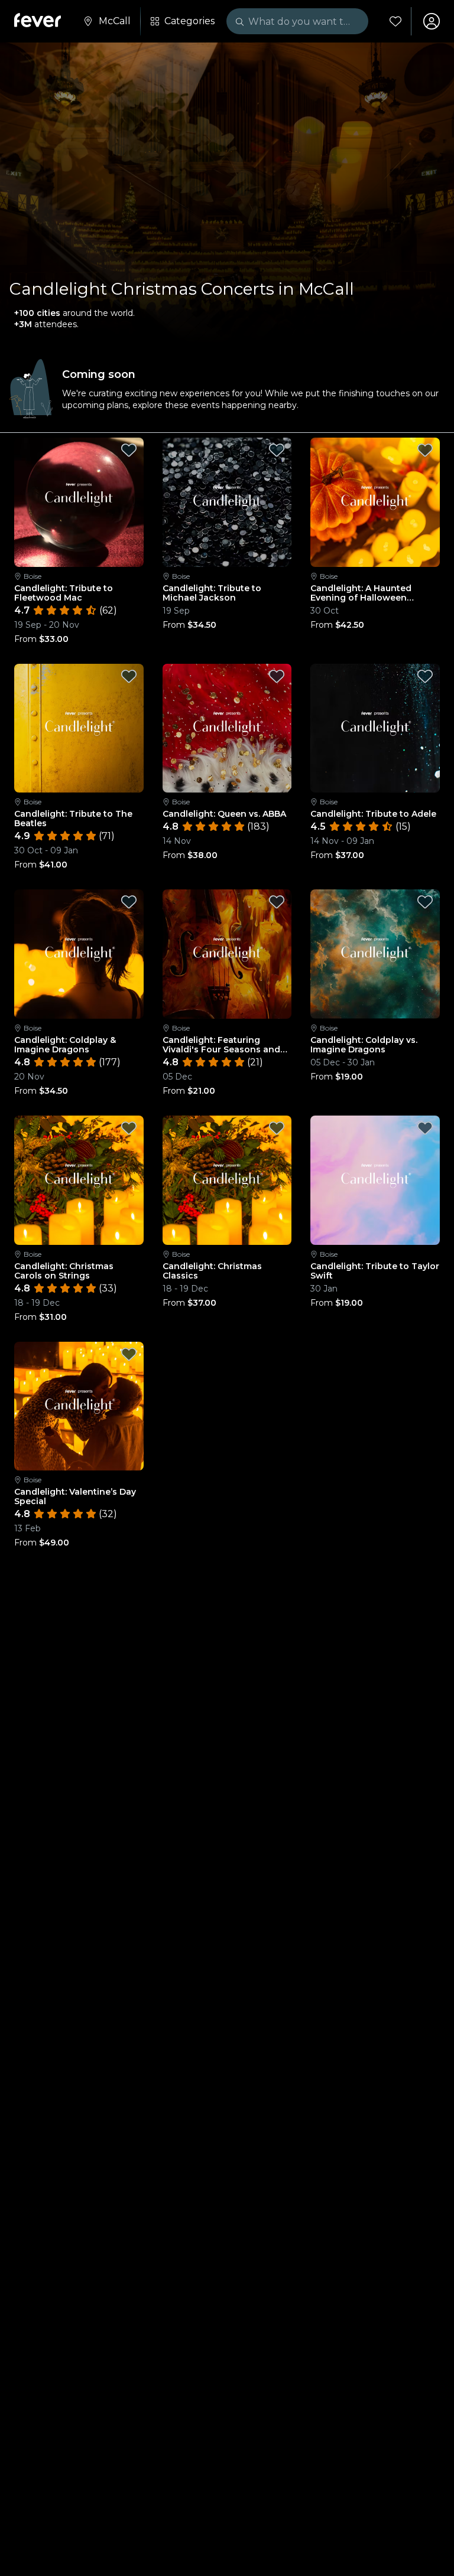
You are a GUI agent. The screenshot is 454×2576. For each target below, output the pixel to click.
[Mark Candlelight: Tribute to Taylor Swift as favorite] (425, 1128)
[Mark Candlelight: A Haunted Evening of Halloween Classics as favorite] (425, 450)
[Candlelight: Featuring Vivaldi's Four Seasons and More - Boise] (227, 954)
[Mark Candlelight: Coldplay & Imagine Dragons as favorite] (129, 902)
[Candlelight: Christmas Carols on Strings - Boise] (79, 1180)
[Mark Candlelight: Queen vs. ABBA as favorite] (277, 676)
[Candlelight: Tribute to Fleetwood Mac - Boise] (79, 502)
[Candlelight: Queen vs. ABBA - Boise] (227, 728)
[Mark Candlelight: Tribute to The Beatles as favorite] (129, 676)
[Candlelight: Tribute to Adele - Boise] (375, 728)
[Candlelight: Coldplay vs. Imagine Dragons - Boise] (375, 954)
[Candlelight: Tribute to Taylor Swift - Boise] (375, 1180)
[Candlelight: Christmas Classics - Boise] (227, 1180)
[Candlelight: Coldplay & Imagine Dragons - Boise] (79, 954)
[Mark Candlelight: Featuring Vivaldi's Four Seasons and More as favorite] (277, 902)
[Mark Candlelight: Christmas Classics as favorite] (277, 1128)
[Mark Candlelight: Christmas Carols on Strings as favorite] (129, 1128)
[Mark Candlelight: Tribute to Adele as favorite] (425, 676)
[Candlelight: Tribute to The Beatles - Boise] (79, 728)
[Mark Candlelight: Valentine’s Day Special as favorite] (129, 1354)
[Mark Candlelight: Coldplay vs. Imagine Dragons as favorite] (425, 902)
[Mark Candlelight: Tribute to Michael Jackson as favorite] (277, 450)
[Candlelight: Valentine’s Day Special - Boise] (79, 1406)
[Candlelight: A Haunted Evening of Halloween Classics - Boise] (375, 502)
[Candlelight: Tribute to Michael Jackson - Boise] (227, 502)
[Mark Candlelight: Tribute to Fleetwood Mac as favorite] (129, 450)
